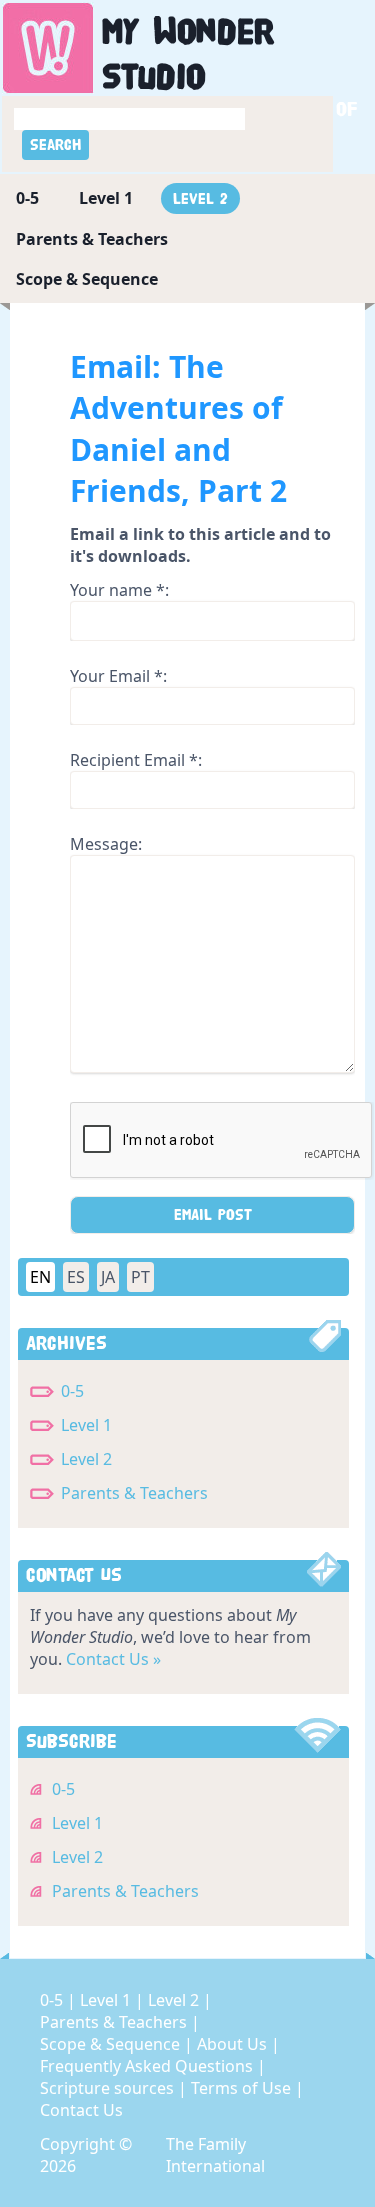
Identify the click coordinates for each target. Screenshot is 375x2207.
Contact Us (81, 2110)
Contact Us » (113, 1659)
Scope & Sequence (87, 279)
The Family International (215, 2155)
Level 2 (200, 198)
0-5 (27, 198)
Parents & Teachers (92, 239)
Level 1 (106, 198)
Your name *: (119, 590)
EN (40, 1277)
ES (76, 1277)
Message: (106, 844)
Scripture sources (109, 2088)
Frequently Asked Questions (148, 2066)
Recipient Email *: (136, 760)
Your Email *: (118, 676)
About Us (234, 2044)
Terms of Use (243, 2088)
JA (108, 1277)
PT (140, 1277)
